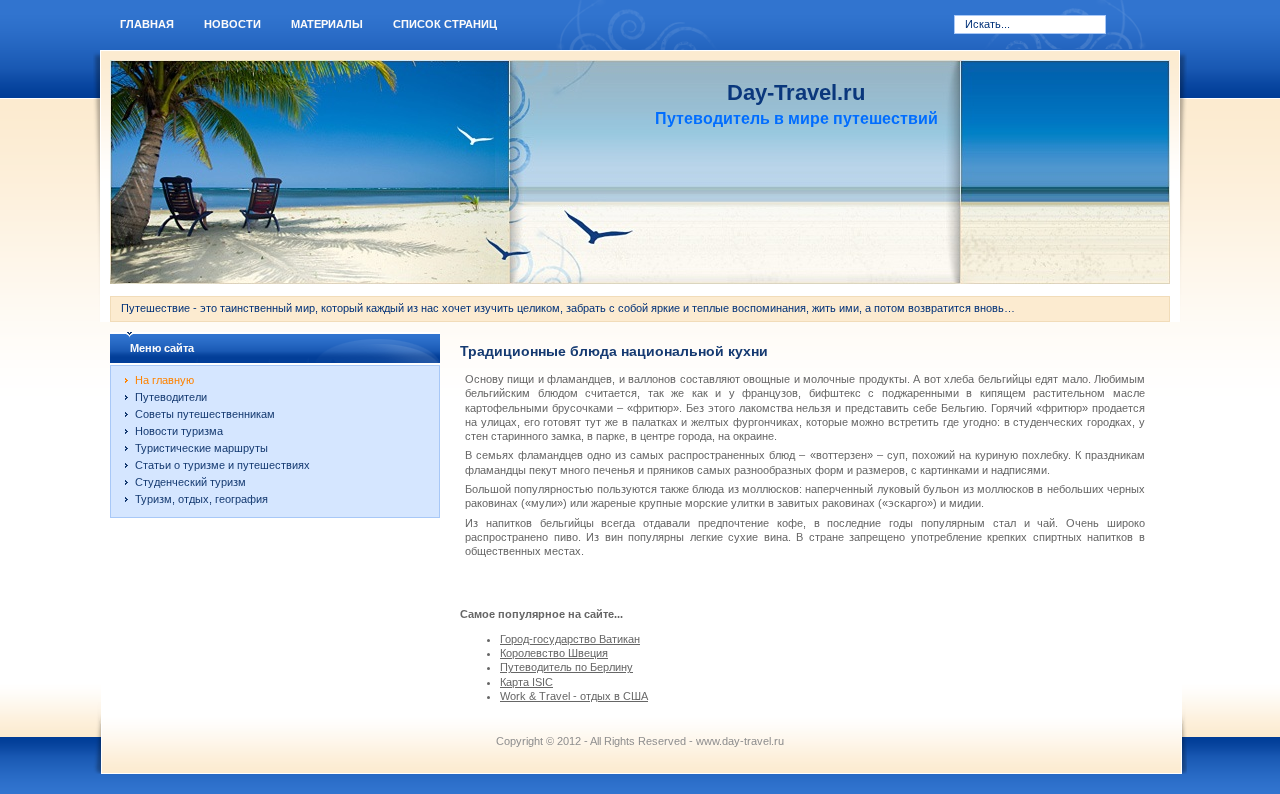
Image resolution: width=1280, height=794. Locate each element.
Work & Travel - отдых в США (574, 696)
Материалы (327, 24)
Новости (232, 24)
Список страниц (445, 24)
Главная (147, 24)
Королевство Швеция (554, 653)
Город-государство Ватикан (570, 639)
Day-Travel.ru (796, 92)
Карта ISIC (526, 682)
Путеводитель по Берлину (566, 667)
